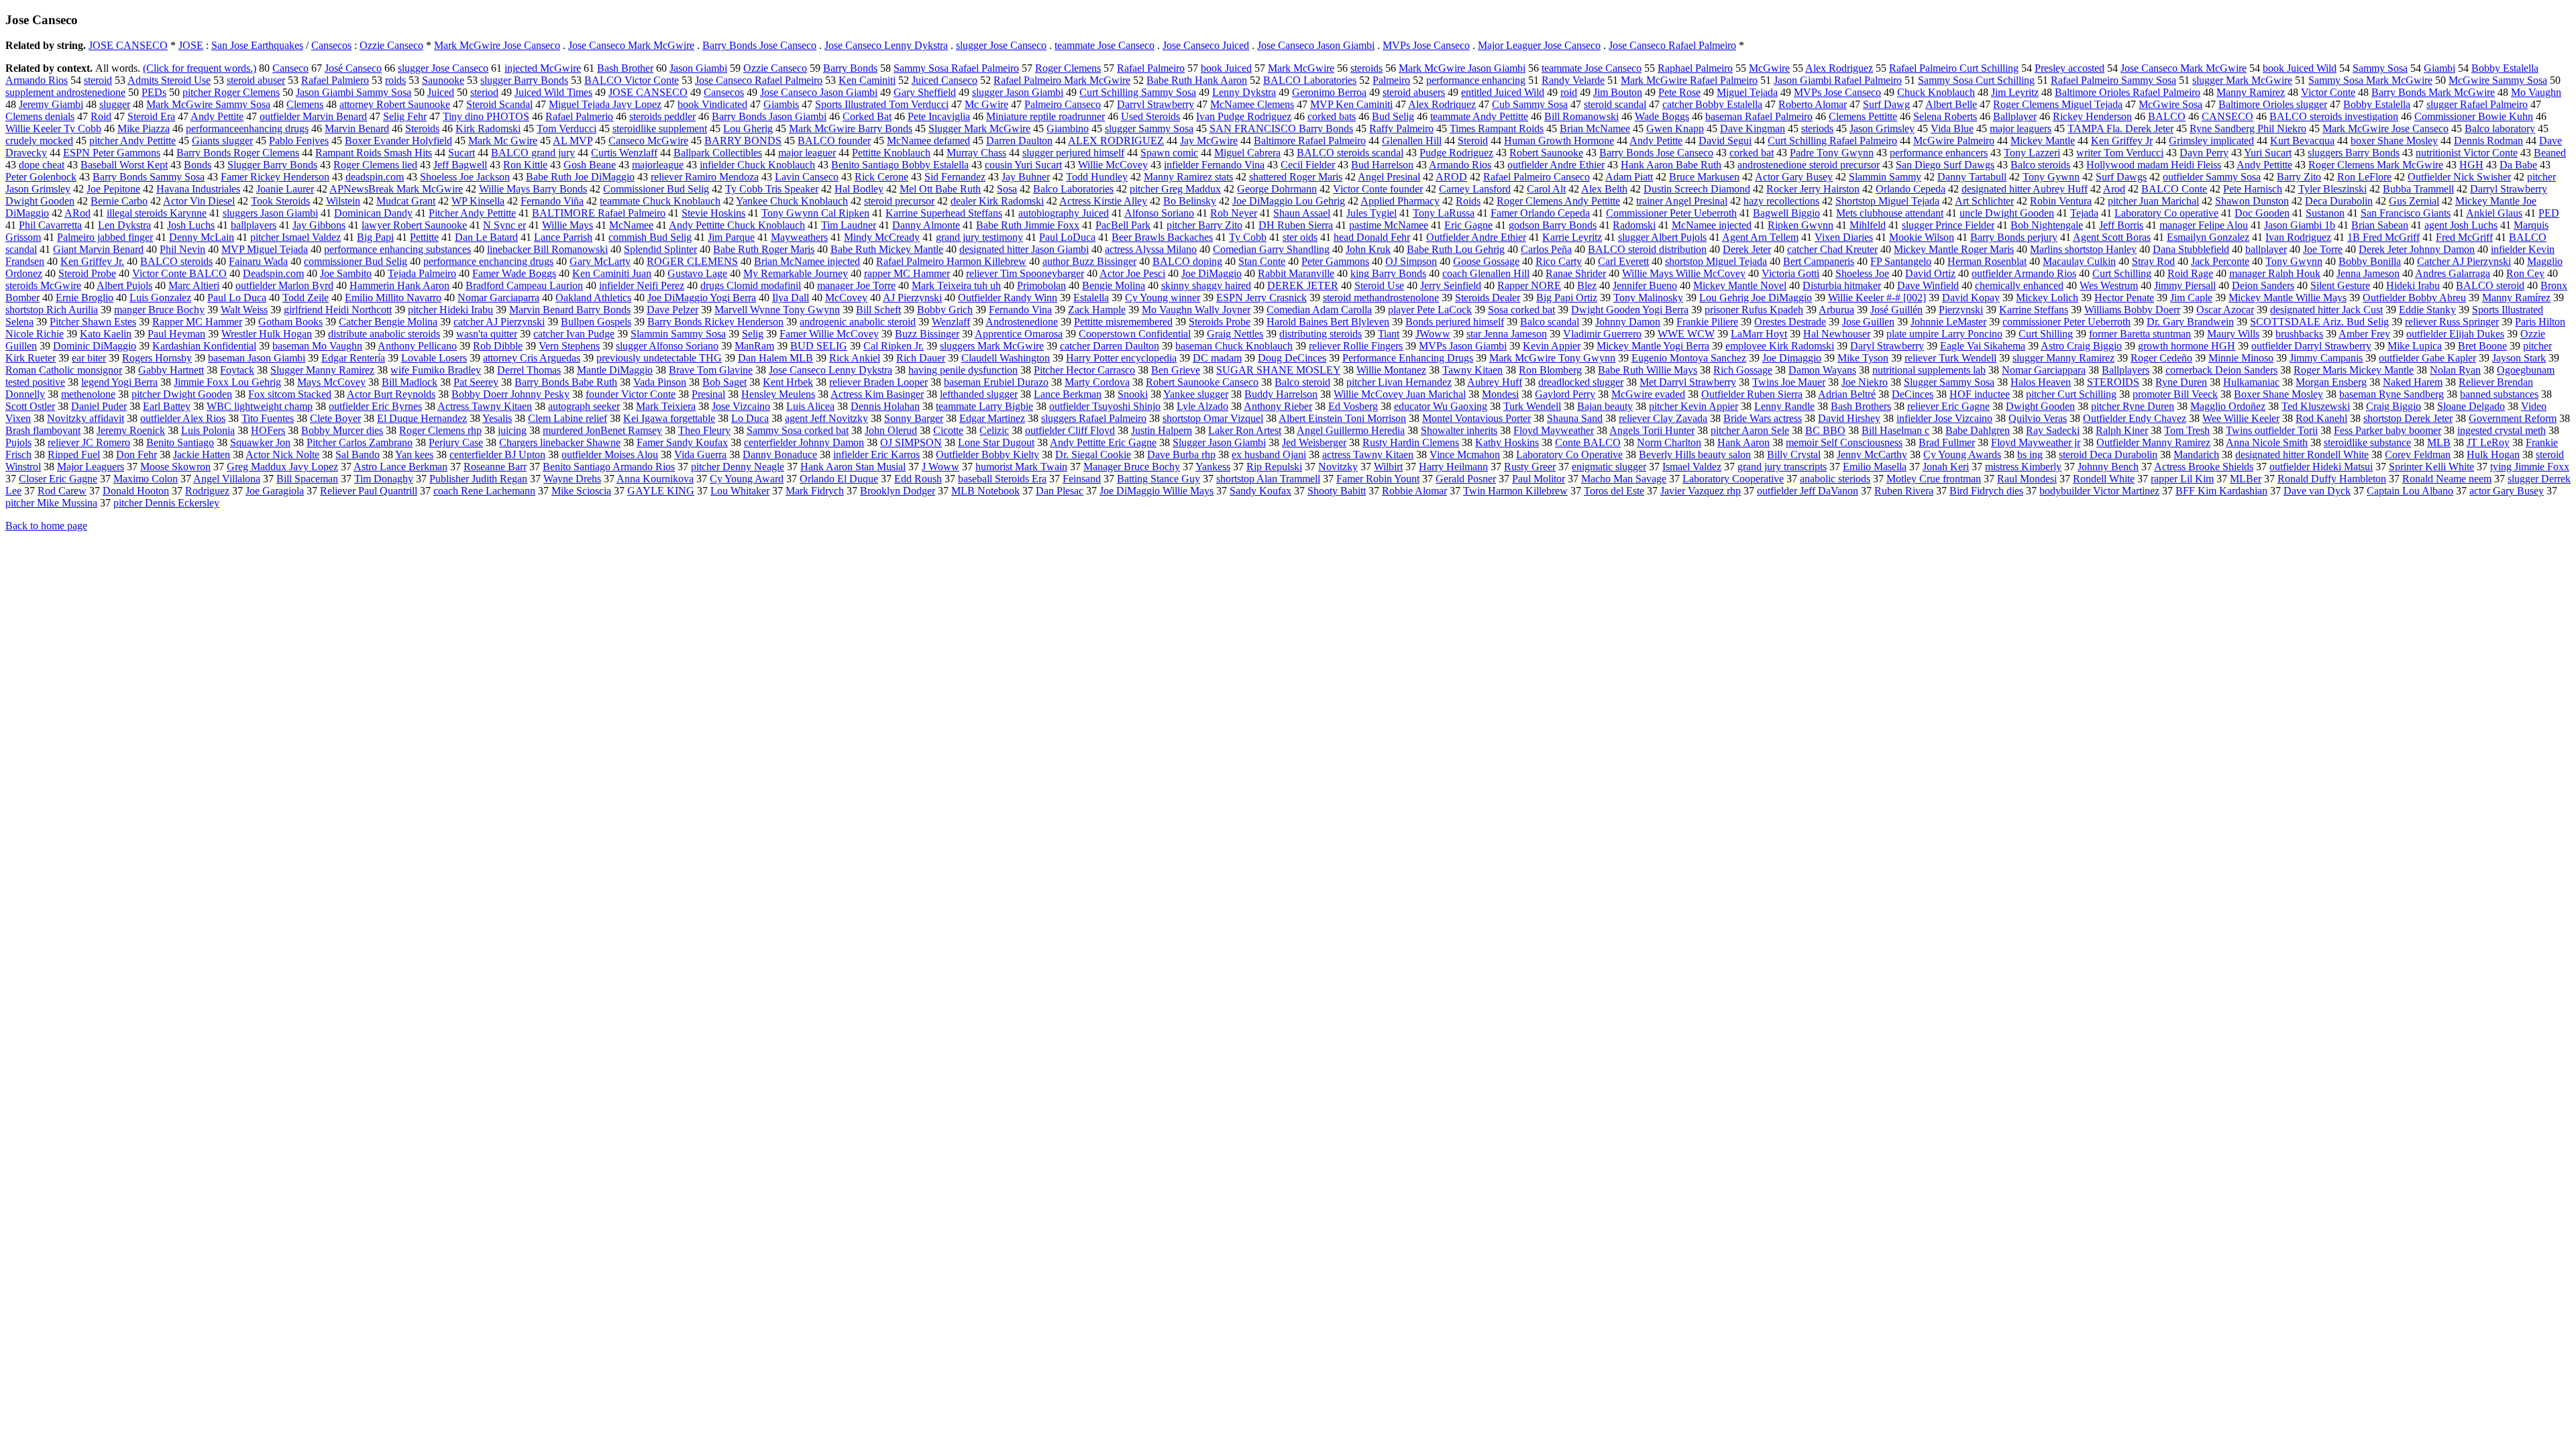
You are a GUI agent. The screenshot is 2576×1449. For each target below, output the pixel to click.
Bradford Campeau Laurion (524, 285)
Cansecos (331, 45)
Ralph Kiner (2122, 430)
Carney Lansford (1475, 189)
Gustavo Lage (697, 273)
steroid (98, 80)
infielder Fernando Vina (1214, 165)
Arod (2114, 189)
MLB (2439, 442)
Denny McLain (202, 237)
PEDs (154, 92)
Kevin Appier (1552, 346)
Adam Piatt (1629, 177)
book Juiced (1226, 68)
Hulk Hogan (2493, 454)
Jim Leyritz (2015, 92)
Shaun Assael (1302, 213)
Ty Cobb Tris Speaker (772, 189)
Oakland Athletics (593, 298)
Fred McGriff (2464, 237)
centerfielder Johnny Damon (804, 442)
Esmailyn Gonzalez (2208, 237)
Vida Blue (1952, 128)
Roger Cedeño (2161, 358)
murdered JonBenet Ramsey (602, 430)
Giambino (1068, 128)
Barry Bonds (850, 68)
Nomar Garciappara (2044, 370)
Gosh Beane (590, 165)
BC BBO (1825, 430)
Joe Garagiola (275, 491)
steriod (484, 92)
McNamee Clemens (1252, 104)
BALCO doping (1187, 261)
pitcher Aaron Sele (1750, 430)
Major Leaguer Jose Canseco (1539, 45)
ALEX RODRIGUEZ (1116, 141)
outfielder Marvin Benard (313, 116)
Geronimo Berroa (1329, 92)
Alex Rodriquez (1442, 104)
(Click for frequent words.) (200, 68)
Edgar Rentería (353, 358)
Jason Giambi (698, 68)
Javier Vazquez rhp (1701, 491)
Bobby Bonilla (2370, 261)
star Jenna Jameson (1507, 334)
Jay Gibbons (319, 225)
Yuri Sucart (2268, 153)
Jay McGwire (1209, 141)
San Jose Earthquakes (257, 45)
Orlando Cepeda (1911, 189)
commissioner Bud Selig (356, 261)
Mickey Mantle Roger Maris (1954, 249)
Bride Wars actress (1763, 418)
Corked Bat (867, 116)
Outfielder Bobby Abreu (2414, 298)
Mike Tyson (1863, 358)
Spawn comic (1169, 153)
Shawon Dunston (2252, 201)
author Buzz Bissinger (1089, 261)
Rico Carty (1559, 261)
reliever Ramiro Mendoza (705, 177)
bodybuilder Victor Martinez (2099, 491)
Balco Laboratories (1073, 189)
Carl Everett (1623, 261)
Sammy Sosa (2380, 68)
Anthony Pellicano (417, 346)
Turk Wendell (1532, 406)
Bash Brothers (1861, 406)
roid (1569, 92)
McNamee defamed (928, 141)
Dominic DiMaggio (95, 346)
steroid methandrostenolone (1381, 298)
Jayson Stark (2519, 358)
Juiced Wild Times (553, 92)
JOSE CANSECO (128, 45)
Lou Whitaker (740, 491)
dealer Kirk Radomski (997, 201)
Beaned (2550, 153)
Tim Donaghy (384, 479)
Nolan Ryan (2455, 370)
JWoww (1433, 334)
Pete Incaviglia (939, 116)
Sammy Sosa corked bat (798, 430)
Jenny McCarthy (1872, 454)
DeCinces (1913, 394)
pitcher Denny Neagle (738, 467)
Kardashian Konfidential (204, 346)
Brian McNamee (1595, 128)
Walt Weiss (244, 310)
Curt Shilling (2046, 334)
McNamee (631, 225)
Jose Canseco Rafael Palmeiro (1672, 45)
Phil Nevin (182, 249)
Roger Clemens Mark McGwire (2376, 165)
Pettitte (424, 237)
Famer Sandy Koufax (682, 442)
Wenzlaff (951, 322)
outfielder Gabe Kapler (2427, 358)
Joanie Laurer (285, 189)
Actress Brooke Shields (2204, 467)
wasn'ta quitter (487, 334)
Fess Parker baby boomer (2387, 430)
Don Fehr (137, 454)
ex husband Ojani (1269, 454)
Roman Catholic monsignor (64, 370)
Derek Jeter (1747, 249)
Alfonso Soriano (1159, 213)
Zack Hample (1097, 310)
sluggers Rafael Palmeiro (1094, 418)
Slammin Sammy (1885, 177)
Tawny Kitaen (1472, 370)
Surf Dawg (1886, 104)
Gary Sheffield (925, 92)
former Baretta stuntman (2140, 334)
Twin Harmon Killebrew (1515, 491)
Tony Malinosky (1648, 298)
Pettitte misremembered (1123, 322)
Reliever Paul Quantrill (369, 491)
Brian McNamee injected (807, 261)
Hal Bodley (859, 189)
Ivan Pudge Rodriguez (1244, 116)
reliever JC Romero (89, 442)
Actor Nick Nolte (282, 454)
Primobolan (1041, 285)
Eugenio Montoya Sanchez (1689, 358)
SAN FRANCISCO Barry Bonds (1281, 128)
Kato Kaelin (106, 334)
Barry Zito (2299, 177)
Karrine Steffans (2034, 310)
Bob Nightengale (2047, 225)
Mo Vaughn (2536, 92)
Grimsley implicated (2211, 141)
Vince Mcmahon (1465, 454)
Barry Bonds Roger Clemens (238, 153)
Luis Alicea (810, 406)
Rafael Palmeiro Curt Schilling (1954, 68)
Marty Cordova (1097, 382)
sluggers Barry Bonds (2354, 153)
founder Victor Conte (631, 394)
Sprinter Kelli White (2431, 467)
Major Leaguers (91, 467)
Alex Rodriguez (1839, 68)
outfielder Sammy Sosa (2212, 177)
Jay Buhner (1026, 177)
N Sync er (504, 225)
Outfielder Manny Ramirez (2153, 442)
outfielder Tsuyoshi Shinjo (1105, 406)
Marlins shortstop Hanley (2083, 249)
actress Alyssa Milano (1151, 249)
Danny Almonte (926, 225)
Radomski (1634, 225)
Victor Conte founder (1378, 189)
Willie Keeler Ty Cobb (53, 128)
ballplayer (2266, 249)
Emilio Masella (1875, 467)
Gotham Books (290, 322)
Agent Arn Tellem (1760, 237)
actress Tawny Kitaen (1368, 454)
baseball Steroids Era (1002, 479)
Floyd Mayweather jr (2036, 442)
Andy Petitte (1656, 141)
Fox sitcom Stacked (290, 394)
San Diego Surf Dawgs (1945, 165)
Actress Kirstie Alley (1103, 201)
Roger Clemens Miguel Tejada (2058, 104)
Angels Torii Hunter (1652, 430)
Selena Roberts (1945, 116)
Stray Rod (2153, 261)
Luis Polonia (208, 430)
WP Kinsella (478, 201)
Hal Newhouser (1837, 334)
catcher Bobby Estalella (1712, 104)
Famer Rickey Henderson (275, 177)
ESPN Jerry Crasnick (1262, 298)
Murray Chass (976, 153)
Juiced (441, 92)
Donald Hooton (136, 491)
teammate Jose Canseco (1105, 45)
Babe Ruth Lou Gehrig (1456, 249)
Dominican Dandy (373, 213)
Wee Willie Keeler (2241, 418)
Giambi (2439, 68)
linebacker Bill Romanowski (547, 249)
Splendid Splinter (660, 249)
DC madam (1217, 358)
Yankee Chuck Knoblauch (792, 201)
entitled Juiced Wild (1503, 92)
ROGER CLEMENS (692, 261)
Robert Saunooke (1546, 153)
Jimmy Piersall (2185, 285)
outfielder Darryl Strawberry (2311, 346)
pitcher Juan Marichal (2153, 201)
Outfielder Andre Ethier (1476, 237)
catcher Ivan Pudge (574, 334)
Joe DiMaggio (1212, 273)
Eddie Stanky (2427, 310)
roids (395, 80)
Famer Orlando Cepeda (1540, 213)
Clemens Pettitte (1863, 116)
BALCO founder (834, 141)
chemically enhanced (2019, 285)
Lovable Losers (434, 358)
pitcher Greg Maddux (1175, 189)
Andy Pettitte (2264, 165)
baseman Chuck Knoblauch (1234, 346)
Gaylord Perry (1565, 394)
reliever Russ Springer (2452, 322)
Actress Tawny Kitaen (485, 406)
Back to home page (46, 526)
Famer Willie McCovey (829, 334)
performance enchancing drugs (488, 261)
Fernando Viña (552, 201)
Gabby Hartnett (171, 370)
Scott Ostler (30, 406)
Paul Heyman (176, 334)
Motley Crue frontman (1934, 479)
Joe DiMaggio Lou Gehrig (1289, 201)
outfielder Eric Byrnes (375, 406)
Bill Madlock (410, 382)
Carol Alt (1546, 189)
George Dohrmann (1277, 189)
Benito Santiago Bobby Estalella (900, 165)
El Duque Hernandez (422, 418)
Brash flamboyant (43, 430)
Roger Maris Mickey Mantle (2354, 370)
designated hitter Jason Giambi (1024, 249)
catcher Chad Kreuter (1832, 249)
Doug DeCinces (1292, 358)
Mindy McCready (882, 237)
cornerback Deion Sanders (2221, 370)
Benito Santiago (180, 442)
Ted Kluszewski (2316, 406)
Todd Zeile (306, 298)
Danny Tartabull (1972, 177)
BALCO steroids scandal (1350, 153)
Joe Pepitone (113, 189)
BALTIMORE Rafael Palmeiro (599, 213)
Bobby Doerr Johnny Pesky (511, 394)
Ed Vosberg (1353, 406)
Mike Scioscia (581, 491)
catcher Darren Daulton (1110, 346)
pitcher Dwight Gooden (182, 394)
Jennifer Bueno (1645, 285)
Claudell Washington (1006, 358)
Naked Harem (2413, 382)
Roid (101, 116)
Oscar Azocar (2225, 310)
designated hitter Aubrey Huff (2025, 189)
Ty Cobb (1248, 237)
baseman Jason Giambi (257, 358)
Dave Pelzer (673, 310)
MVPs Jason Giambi (1463, 346)
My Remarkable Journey (796, 273)
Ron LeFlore (2364, 177)
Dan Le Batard (486, 237)
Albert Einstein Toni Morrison (1342, 418)
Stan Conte (1262, 261)
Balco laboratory (2500, 128)
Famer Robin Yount (1378, 479)
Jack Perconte (2220, 261)
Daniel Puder (99, 406)
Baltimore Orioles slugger (2273, 104)
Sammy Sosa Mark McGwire (2370, 80)
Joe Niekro (1865, 382)
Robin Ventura (2061, 201)
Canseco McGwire (648, 141)
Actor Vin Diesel (199, 201)
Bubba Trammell (2418, 189)
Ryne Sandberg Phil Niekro (2248, 128)
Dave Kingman (1753, 128)
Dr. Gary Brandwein (2190, 322)
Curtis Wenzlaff (624, 153)
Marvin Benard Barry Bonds (570, 310)
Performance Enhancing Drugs (1408, 358)
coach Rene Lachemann (484, 491)
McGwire (1769, 68)
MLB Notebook (985, 491)
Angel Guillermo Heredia (1351, 430)
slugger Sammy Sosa (1149, 128)
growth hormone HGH (2187, 346)
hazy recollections (1781, 201)
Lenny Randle (1784, 406)
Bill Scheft (878, 310)
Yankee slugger (1196, 394)
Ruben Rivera (1904, 491)
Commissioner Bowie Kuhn (2474, 116)
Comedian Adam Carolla (1319, 310)
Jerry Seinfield (1451, 285)
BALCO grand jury (533, 153)
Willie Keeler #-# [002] (1877, 298)
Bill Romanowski (1581, 116)
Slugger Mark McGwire (979, 128)
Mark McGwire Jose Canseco (497, 45)
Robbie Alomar (1414, 491)
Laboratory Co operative (2166, 213)
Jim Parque (731, 237)
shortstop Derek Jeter (2408, 418)
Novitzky (1338, 467)
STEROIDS (2113, 382)
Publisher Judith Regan (478, 479)
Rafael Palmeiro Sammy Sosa (2113, 80)
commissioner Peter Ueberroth (2067, 322)
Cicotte (948, 430)
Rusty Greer (1530, 467)
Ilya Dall (791, 298)
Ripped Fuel (74, 454)
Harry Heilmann (1453, 467)
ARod (77, 213)
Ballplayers (2126, 370)
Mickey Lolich (2047, 298)
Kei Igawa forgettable (669, 418)
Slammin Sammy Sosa (678, 334)
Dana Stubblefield (2191, 249)
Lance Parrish (563, 237)
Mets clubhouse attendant (1890, 213)
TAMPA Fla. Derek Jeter (2121, 128)
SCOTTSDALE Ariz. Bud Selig (2319, 322)
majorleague (658, 165)
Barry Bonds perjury (2014, 237)
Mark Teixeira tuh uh (956, 285)
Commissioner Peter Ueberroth (1671, 213)
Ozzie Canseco (391, 45)
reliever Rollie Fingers (1356, 346)
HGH (2471, 165)
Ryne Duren (2181, 382)
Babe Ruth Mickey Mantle (887, 249)
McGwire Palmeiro (1954, 141)
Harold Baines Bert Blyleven (1328, 322)
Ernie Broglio (85, 298)
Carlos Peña (1546, 249)
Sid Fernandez (955, 177)
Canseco (290, 68)
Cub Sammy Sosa (1530, 104)
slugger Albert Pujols (1662, 237)
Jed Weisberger (1314, 442)
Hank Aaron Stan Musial (853, 467)
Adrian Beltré (1847, 394)
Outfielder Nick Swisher (2459, 177)
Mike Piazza (144, 128)
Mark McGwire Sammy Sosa (208, 104)
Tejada (2084, 213)
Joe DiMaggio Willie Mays (1157, 491)
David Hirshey (1849, 418)
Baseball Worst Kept (124, 165)
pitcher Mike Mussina (51, 503)
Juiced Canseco (945, 80)
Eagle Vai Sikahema (1983, 346)
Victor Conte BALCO (179, 273)
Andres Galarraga (2453, 273)
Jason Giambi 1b (2300, 225)
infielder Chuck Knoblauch (757, 165)
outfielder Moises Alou (610, 454)
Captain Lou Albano (2410, 491)
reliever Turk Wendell (1950, 358)
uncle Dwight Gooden (2007, 213)
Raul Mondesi (2027, 479)
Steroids (422, 128)
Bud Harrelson (1382, 165)
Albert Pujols (124, 285)
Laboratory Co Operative (1569, 454)
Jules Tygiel (1372, 213)
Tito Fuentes (268, 418)
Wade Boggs (1662, 116)
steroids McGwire (43, 285)
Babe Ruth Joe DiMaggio (580, 177)
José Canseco (353, 68)
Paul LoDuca (1067, 237)
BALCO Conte (2174, 189)
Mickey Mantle (2043, 141)
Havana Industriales (198, 189)
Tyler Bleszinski (2332, 189)
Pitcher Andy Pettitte (472, 213)
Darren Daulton (1019, 141)
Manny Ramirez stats (1188, 177)
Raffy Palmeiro (1401, 128)
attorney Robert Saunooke (395, 104)
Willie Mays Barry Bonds (533, 189)
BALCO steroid (2490, 285)
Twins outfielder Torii (2272, 430)
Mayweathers (799, 237)
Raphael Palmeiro (1695, 68)
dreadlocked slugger (1581, 382)
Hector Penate (2124, 298)
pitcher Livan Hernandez (1399, 382)
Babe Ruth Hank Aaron (1197, 80)
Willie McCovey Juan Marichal (1400, 394)
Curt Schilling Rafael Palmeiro (1832, 141)
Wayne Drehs (572, 479)
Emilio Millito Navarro (393, 298)
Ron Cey (2525, 273)
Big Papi (375, 237)
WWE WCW (1686, 334)
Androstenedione (1022, 322)
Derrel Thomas (529, 370)
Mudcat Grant (406, 201)
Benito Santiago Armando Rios (609, 467)
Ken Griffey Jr (2122, 141)
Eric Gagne (1468, 225)
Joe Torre (2323, 249)
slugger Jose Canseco (1001, 45)
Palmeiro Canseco (1063, 104)
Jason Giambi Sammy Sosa (354, 92)
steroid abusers (1414, 92)
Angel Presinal (1389, 177)
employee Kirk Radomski (1780, 346)
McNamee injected (1712, 225)
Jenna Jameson (2368, 273)
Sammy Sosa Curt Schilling (1976, 80)
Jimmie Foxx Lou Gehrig (227, 382)
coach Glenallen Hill (1486, 273)
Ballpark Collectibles (718, 153)
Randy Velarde (1573, 80)
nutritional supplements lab (1929, 370)
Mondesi (1500, 394)
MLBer (2246, 479)
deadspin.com (375, 177)
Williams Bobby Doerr (2132, 310)
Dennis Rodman (2488, 141)
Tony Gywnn (2051, 177)
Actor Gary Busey (1794, 177)
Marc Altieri (194, 285)
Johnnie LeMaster (1948, 322)
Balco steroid (1302, 382)
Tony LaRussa (1444, 213)
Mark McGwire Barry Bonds (851, 128)
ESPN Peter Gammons (112, 153)
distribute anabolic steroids (384, 334)
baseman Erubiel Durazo (996, 382)
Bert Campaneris (1819, 261)
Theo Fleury (704, 430)
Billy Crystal (1794, 454)
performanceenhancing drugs (247, 128)
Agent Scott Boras (2112, 237)
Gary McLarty (600, 261)
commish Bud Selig (650, 237)
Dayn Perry (2204, 153)
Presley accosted (2070, 68)
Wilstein (343, 201)
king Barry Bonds (1388, 273)
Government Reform (2513, 418)
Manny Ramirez (2251, 92)
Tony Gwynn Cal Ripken (815, 213)
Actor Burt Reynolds (391, 394)
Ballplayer (2015, 116)
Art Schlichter (1984, 201)
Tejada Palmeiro (422, 273)
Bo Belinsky (1190, 201)
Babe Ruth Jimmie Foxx (1028, 225)
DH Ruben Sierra (1296, 225)
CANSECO (2228, 116)
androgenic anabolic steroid (858, 322)
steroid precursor (899, 201)
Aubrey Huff (1495, 382)
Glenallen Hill (1412, 141)
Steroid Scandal (499, 104)
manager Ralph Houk (2275, 273)
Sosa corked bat (1521, 310)
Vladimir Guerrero (1602, 334)
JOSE (191, 45)
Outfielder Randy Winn (1008, 298)
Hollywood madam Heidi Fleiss (2154, 165)
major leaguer (807, 153)
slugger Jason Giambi (1018, 92)
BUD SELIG (819, 346)
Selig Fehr (405, 116)
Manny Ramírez (2516, 298)
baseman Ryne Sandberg (2392, 394)
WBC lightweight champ (260, 406)
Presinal (708, 394)
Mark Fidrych (815, 491)
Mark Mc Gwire (503, 141)
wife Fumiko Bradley (436, 370)
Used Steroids (1150, 116)
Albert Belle (1951, 104)
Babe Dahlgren (1978, 430)
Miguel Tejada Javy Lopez (605, 104)
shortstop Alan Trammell (1268, 479)
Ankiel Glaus (2494, 213)
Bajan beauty (1605, 406)
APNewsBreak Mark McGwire (396, 189)
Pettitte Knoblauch (891, 153)
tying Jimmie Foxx (2530, 467)
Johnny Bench (2108, 467)
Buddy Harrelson (1281, 394)
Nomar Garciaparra (498, 298)
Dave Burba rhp (1181, 454)
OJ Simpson (1411, 261)
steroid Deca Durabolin (2108, 454)
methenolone (88, 394)
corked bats (1332, 116)
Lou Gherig (748, 128)
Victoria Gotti (1790, 273)
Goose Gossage (1486, 261)
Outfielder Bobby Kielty (987, 454)
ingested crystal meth (2502, 430)
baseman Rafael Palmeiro (1759, 116)
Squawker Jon (260, 442)
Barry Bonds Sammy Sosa (149, 177)
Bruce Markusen (1704, 177)
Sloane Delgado (2471, 406)
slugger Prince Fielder (1948, 225)
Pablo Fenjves (299, 141)
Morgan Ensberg (2331, 382)
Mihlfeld (1868, 225)
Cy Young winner (1163, 298)
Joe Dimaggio (1792, 358)
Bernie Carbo (119, 201)
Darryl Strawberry (1156, 104)
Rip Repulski (1274, 467)
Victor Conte (2328, 92)
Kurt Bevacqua (2302, 141)
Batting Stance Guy (1159, 479)
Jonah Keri (1946, 467)
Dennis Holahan (885, 406)
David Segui (1725, 141)
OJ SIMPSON (911, 442)
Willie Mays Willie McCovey (1684, 273)
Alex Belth (1604, 189)
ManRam (754, 346)
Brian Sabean (2380, 225)
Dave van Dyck (2317, 491)
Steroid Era (151, 116)
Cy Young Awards (1962, 454)
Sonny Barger (914, 418)
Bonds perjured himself (1455, 322)
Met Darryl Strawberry (1688, 382)
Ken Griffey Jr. (92, 261)
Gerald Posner (1466, 479)
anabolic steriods (1835, 479)
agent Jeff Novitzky (826, 418)
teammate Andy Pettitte (1479, 116)
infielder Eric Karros (876, 454)
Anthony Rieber (1278, 406)
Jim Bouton (1618, 92)
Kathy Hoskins (1507, 442)
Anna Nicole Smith (2267, 442)
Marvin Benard (357, 128)
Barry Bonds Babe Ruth (566, 382)
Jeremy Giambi (51, 104)
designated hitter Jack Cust (2326, 310)
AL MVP (573, 141)
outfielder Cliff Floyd (1070, 430)
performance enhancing (1476, 80)
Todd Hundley (1097, 177)
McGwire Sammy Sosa (2498, 80)
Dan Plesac (1060, 491)
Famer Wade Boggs (514, 273)
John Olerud (891, 430)
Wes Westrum (2109, 285)
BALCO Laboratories (1310, 80)
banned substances (2499, 394)
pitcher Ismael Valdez (296, 237)
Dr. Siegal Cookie (1093, 454)
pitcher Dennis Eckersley (166, 503)
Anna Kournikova (655, 479)
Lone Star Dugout (996, 442)
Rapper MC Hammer (197, 322)
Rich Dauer (921, 358)
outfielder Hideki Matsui (2321, 467)
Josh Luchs (191, 225)
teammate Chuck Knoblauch (660, 201)
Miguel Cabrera (1247, 153)
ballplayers (254, 225)
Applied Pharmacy (1400, 201)
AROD (1451, 177)
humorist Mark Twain (1021, 467)
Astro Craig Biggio (2081, 346)
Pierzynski (1961, 310)
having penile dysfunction (963, 370)
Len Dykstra (124, 225)
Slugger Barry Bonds (272, 165)
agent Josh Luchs (2461, 225)
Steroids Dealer (1488, 298)
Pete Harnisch (2253, 189)
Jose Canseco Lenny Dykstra (886, 45)
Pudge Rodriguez (1456, 153)
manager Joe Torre (856, 285)
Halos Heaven (2041, 382)
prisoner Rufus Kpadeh (1754, 310)
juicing (512, 430)
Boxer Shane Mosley (2278, 394)
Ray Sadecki (2053, 430)
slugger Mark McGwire (2242, 80)
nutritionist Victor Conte (2467, 153)
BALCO (2167, 116)
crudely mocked (39, 141)
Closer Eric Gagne (58, 479)
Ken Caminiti (867, 80)
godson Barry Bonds (1553, 225)
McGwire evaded (1648, 394)
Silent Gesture (2340, 285)
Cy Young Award (747, 479)
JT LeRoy (2488, 442)
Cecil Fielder (1308, 165)
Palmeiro (1391, 80)
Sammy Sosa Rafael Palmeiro (956, 68)
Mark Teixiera (666, 406)
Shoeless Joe (1862, 273)
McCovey (846, 298)
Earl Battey (167, 406)
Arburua (1836, 310)
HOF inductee (1980, 394)
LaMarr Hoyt (1759, 334)
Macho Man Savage (1624, 479)
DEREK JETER (1303, 285)
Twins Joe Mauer (1789, 382)
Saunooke (443, 80)
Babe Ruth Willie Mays (1648, 370)
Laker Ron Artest (1245, 430)
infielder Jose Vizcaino (1944, 418)
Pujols (18, 442)
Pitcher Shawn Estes (93, 322)
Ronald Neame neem (2447, 479)
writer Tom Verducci (2120, 153)
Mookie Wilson (1922, 237)
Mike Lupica (2415, 346)
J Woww (941, 467)
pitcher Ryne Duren (2133, 406)
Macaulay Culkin (2079, 261)
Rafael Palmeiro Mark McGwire (1062, 80)
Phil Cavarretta (50, 225)
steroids (1366, 68)
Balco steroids (2040, 165)
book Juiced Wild (2300, 68)
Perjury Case (456, 442)
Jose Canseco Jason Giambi (1316, 45)
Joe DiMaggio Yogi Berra (702, 298)
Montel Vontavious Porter (1477, 418)
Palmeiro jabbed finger (105, 237)
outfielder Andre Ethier (1556, 165)
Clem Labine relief (568, 418)
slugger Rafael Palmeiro (2477, 104)
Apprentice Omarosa (1019, 334)
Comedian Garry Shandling (1271, 249)
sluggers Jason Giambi (270, 213)
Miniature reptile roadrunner (1045, 116)
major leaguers (2021, 128)
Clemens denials (40, 116)
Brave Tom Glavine (711, 370)
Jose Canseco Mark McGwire (631, 45)
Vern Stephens (569, 346)
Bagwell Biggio (1786, 213)
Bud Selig (1393, 116)
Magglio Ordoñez (2228, 406)
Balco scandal (1550, 322)
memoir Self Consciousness (1844, 442)
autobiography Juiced (1064, 213)
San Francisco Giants (2406, 213)
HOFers (268, 430)
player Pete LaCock (1430, 310)
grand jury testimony (979, 237)
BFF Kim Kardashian (2221, 491)
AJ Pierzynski (912, 298)
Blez (1587, 285)
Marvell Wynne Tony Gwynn (777, 310)
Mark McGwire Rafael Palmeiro (1689, 80)
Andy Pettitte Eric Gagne (1103, 442)
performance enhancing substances (397, 249)
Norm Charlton (1669, 442)
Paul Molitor (1539, 479)
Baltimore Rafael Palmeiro (1310, 141)
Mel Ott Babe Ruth (940, 189)
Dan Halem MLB (775, 358)
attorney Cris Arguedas (532, 358)
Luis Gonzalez (160, 298)
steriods (1817, 128)
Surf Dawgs (2121, 177)
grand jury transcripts (1782, 467)
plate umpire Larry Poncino (1944, 334)
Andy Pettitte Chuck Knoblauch (737, 225)
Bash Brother (625, 68)
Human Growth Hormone (1559, 141)
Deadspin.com (273, 273)
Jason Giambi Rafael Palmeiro (1838, 80)
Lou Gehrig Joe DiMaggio (1756, 298)
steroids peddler (662, 116)
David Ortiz (1930, 273)
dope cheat (42, 165)
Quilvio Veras (2038, 418)
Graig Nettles (1235, 334)
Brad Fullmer (1947, 442)
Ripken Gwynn (1801, 225)
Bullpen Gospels (596, 322)
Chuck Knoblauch (1936, 92)
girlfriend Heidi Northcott (338, 310)
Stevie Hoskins (713, 213)
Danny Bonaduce (780, 454)
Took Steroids (280, 201)
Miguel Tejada (1747, 92)
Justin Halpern (1162, 430)
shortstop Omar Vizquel (1213, 418)
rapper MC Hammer (907, 273)
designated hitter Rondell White (2302, 454)
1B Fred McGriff (2383, 237)
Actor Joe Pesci (1132, 273)
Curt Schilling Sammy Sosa (1138, 92)
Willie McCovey (1113, 165)
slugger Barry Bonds (524, 80)
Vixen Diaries (1844, 237)
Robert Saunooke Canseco (1202, 382)
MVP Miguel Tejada (265, 249)
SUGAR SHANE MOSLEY (1278, 370)
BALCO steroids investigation (2334, 116)
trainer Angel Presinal (1682, 201)
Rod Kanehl (2321, 418)
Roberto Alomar (1813, 104)
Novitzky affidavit (86, 418)
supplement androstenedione (65, 92)
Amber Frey (2364, 334)
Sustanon (2325, 213)
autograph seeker (584, 406)
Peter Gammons (1335, 261)
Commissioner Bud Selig (656, 189)
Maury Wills (2233, 334)
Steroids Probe (1220, 322)
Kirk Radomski (488, 128)
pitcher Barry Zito (1204, 225)
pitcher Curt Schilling (2071, 394)
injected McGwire (543, 68)
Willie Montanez (1391, 370)
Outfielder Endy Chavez (2135, 418)
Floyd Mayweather (1554, 430)
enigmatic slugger (1609, 467)
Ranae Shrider (1576, 273)
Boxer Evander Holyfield (398, 141)
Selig (753, 334)
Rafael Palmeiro (1151, 68)
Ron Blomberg (1550, 370)
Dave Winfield (1928, 285)
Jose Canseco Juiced (1206, 45)
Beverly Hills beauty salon (1695, 454)
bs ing (2030, 454)
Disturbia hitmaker (1842, 285)
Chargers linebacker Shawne (560, 442)
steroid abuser (256, 80)
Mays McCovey (331, 382)
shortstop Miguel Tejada (1716, 261)
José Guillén (1896, 310)
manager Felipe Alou (2204, 225)
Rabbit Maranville (1296, 273)
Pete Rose (1679, 92)
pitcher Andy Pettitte (132, 141)
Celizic (994, 430)
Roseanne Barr (495, 467)
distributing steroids (1321, 334)
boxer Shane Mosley (2394, 141)
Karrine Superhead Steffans (944, 213)
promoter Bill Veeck (2175, 394)
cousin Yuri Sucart (1023, 165)
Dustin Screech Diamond (1697, 189)
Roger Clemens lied (375, 165)
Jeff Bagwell (460, 165)
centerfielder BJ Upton (497, 454)
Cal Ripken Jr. (894, 346)
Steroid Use (1379, 285)
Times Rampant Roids (1497, 128)
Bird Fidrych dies (1986, 491)
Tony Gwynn (2294, 261)
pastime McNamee (1389, 225)
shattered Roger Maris (1296, 177)
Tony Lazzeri (2032, 153)
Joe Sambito (346, 273)
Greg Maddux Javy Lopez (282, 467)
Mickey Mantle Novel (1740, 285)
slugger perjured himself (1073, 153)
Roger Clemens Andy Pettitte (1558, 201)
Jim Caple (2191, 298)
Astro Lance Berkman (400, 467)
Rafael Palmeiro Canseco (1537, 177)
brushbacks (2299, 334)
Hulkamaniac (2251, 382)
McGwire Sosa (2170, 104)
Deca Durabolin (2339, 201)
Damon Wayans (1822, 370)
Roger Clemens (1068, 68)
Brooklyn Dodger (898, 491)
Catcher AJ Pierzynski (2464, 261)
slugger (115, 104)
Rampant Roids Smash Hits (374, 153)
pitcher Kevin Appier (1694, 406)
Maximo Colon (146, 479)
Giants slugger (222, 141)
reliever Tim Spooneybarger (1025, 273)
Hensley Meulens (778, 394)
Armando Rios (1460, 165)
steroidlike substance (2367, 442)
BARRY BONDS (743, 141)
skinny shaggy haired (1206, 285)
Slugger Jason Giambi (1219, 442)
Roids (1468, 201)
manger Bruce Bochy (159, 310)
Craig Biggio (2394, 406)
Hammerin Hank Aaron (399, 285)
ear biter (89, 358)
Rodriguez (207, 491)
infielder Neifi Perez (642, 285)
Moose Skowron (175, 467)
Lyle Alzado (1202, 406)
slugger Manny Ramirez (2063, 358)
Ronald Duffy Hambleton (2332, 479)
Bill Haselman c (1895, 430)
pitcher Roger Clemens (231, 92)
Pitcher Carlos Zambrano (360, 442)
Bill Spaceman (307, 479)
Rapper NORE (1529, 285)
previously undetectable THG (659, 358)
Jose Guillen (1868, 322)
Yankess (1213, 467)
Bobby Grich (945, 310)
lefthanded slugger (979, 394)
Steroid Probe (87, 273)
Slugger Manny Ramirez (322, 370)
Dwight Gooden (2040, 406)
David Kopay (1971, 298)
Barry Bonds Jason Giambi (769, 116)
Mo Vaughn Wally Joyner (1196, 310)
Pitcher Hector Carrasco (1084, 370)
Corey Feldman (2418, 454)
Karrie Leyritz (1572, 237)
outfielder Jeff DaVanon (1808, 491)
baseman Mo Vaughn (317, 346)
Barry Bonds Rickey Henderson (715, 322)
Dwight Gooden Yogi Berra (1630, 310)
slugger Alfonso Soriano (667, 346)
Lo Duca (750, 418)
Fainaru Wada (258, 261)
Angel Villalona (227, 479)
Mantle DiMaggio (615, 370)
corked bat (1752, 153)
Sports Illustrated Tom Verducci (882, 104)
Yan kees (414, 454)
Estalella (1091, 298)
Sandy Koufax (1260, 491)
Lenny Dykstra (1244, 92)
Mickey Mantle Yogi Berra (1653, 346)
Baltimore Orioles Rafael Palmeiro (2128, 92)
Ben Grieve (1176, 370)
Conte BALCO (1588, 442)
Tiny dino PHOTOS (486, 116)
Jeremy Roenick (131, 430)
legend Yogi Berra (119, 382)
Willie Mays (568, 225)
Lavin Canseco (807, 177)
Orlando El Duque (839, 479)
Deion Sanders (2263, 285)
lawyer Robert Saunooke (414, 225)
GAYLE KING (661, 491)
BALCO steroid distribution (1647, 249)
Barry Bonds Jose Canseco (759, 45)
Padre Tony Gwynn (1832, 153)
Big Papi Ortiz (1567, 298)
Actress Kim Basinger (877, 394)
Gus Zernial (2414, 201)
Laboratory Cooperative (1733, 479)
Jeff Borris (2121, 225)
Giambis (781, 104)
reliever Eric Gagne (1948, 406)
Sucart (462, 153)
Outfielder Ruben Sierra (1752, 394)
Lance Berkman (1068, 394)
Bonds (198, 165)
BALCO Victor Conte (632, 80)
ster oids (1300, 237)
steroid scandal (1615, 104)
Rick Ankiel (855, 358)
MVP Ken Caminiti (1351, 104)
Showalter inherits (1459, 430)
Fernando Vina (1020, 310)
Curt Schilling (2122, 273)
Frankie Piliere (1707, 322)
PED (2549, 213)
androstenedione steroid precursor (1809, 165)
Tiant (1389, 334)
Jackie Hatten (202, 454)
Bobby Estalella (2377, 104)
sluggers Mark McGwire (992, 346)
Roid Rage (2190, 273)
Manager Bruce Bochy (1132, 467)
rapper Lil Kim (2182, 479)
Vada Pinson (660, 382)
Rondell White (2104, 479)
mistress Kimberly (2023, 467)
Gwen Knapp (1675, 128)
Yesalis (497, 418)
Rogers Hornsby (157, 358)
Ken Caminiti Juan (612, 273)
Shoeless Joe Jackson (465, 177)
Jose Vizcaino (741, 406)
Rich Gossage (1743, 370)
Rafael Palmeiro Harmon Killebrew (951, 261)
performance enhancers (1939, 153)
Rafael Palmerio (579, 116)
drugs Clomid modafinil (751, 285)
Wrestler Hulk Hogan (267, 334)
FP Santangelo (1901, 261)
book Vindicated (712, 104)
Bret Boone (2482, 346)
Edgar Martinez (992, 418)
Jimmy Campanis (2326, 358)
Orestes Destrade (1790, 322)
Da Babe (2518, 165)
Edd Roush (918, 479)
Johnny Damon (1628, 322)
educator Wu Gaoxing (1441, 406)
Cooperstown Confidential (1135, 334)
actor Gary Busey (2507, 491)
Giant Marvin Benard (98, 249)
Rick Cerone (881, 177)
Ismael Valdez (1692, 467)
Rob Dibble (498, 346)
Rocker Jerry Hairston (1813, 189)
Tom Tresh (2187, 430)
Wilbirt (1388, 467)
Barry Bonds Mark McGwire (2433, 92)
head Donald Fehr (1372, 237)
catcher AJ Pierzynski (499, 322)
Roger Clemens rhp (440, 430)
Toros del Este (1614, 491)
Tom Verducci (567, 128)
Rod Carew (62, 491)
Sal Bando (358, 454)
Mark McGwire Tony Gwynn (1552, 358)
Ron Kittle (525, 165)
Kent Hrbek (788, 382)
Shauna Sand (1575, 418)
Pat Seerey (476, 382)
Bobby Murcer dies (342, 430)
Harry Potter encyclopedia (1121, 358)
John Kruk (1368, 249)
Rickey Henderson (2092, 116)
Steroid (1473, 141)
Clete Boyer (335, 418)
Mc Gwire (986, 104)
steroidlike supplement (660, 128)
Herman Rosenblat (1987, 261)
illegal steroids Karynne (157, 213)
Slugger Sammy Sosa (1949, 382)
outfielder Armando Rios (2024, 273)
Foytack (237, 370)
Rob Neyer (1234, 213)
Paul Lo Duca (237, 298)
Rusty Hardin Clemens (1411, 442)
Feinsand (1082, 479)
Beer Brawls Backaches (1162, 237)
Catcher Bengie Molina (388, 322)
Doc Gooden (2262, 213)
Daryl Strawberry (1887, 346)
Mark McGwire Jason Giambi (1462, 68)
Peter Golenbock (41, 177)
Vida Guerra (700, 454)
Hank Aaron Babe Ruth (1671, 165)
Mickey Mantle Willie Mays (2288, 298)
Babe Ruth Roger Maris (764, 249)
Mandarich (2196, 454)
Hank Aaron (1743, 442)
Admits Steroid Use (169, 80)
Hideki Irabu (2413, 285)
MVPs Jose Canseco (1426, 45)
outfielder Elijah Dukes (2455, 334)
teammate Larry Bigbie (984, 406)
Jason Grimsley (1882, 128)
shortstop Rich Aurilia (52, 310)
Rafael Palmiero (335, 80)
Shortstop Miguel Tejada (1887, 201)
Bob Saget (724, 382)
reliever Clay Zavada (1663, 418)
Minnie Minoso (2241, 358)
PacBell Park (1123, 225)
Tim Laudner (849, 225)
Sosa (1007, 189)
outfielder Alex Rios (183, 418)
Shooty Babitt (1337, 491)
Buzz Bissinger (927, 334)
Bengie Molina (1114, 285)
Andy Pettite (217, 116)
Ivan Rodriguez (2298, 237)
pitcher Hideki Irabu (450, 310)
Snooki (1133, 394)
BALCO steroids (176, 261)
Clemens (305, 104)
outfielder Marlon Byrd (284, 285)
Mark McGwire (1301, 68)
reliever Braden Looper (878, 382)
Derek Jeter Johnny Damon (2417, 249)
